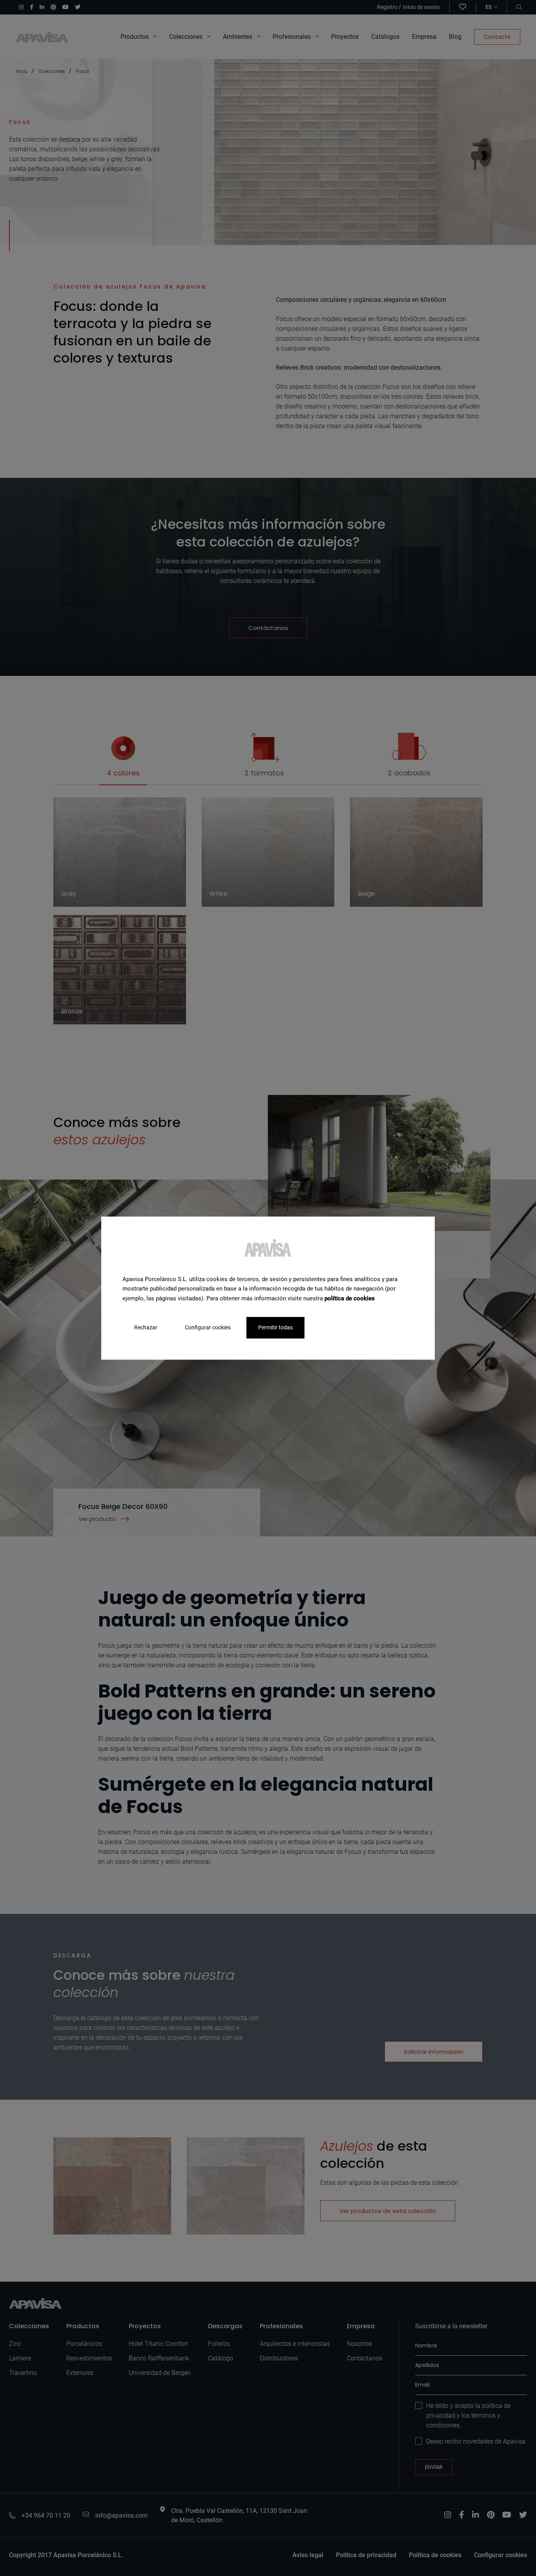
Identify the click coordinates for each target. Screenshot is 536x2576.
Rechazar (146, 1327)
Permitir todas (275, 1327)
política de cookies (350, 1298)
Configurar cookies (208, 1327)
